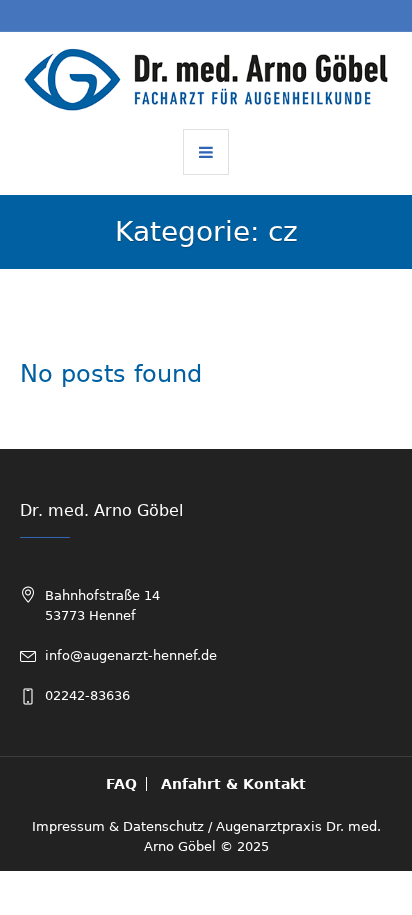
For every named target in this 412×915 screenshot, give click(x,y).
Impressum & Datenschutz (118, 826)
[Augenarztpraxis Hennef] (206, 79)
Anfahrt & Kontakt (233, 784)
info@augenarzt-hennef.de (131, 655)
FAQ (121, 784)
